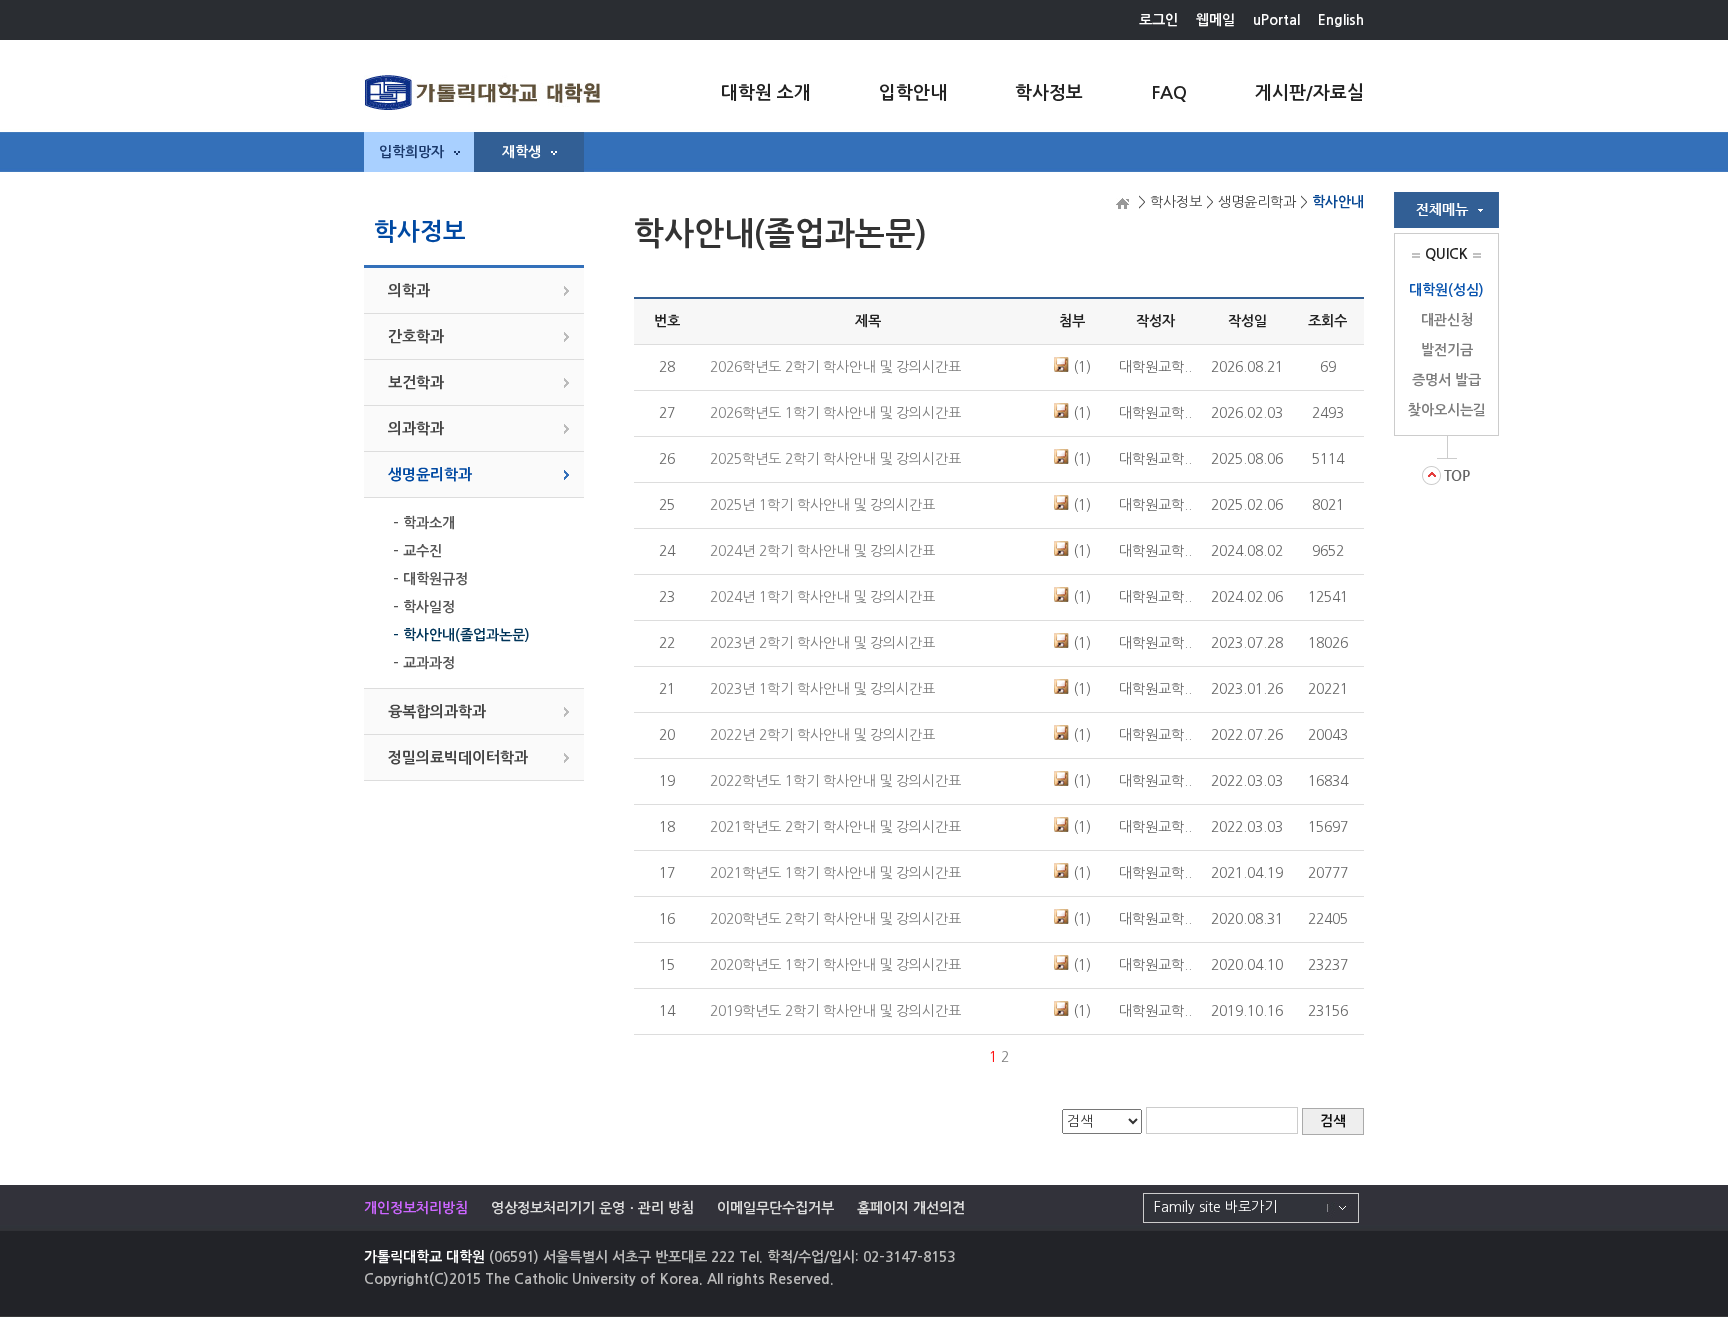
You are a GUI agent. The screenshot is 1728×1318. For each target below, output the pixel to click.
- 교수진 (417, 551)
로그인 (1158, 20)
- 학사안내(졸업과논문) (461, 635)
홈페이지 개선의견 (911, 1208)
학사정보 (1049, 93)
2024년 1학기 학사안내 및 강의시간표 (822, 597)
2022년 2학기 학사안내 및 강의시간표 (822, 735)
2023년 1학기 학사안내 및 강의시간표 (822, 689)
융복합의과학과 (437, 711)
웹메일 (1215, 20)
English (1341, 20)
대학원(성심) (1446, 290)
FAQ (1169, 93)
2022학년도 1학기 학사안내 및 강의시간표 (835, 781)
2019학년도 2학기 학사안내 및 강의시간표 (835, 1011)
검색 (1333, 1121)
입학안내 (913, 93)
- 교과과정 (424, 663)
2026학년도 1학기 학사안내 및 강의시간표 (835, 413)
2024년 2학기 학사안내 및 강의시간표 (822, 551)
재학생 (521, 152)
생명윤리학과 (430, 474)
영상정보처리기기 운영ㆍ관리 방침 (592, 1208)
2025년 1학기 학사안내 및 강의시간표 (822, 505)
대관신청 (1447, 320)
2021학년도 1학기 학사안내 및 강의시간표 (835, 873)
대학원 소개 (766, 93)
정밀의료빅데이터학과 (458, 757)
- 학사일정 (424, 607)
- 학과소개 (424, 523)
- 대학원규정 (430, 579)
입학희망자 (411, 152)
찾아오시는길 (1447, 410)
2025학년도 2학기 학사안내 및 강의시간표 (835, 459)
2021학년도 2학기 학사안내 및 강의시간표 (835, 827)
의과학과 (416, 428)
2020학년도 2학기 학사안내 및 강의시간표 (835, 919)
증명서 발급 (1446, 380)
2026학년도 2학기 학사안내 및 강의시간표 (835, 367)
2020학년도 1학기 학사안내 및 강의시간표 (835, 965)
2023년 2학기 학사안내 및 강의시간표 (822, 643)
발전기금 (1447, 350)
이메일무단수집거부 (775, 1208)
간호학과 (416, 336)
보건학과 (416, 382)
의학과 (409, 290)
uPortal (1276, 20)
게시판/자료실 (1309, 93)
